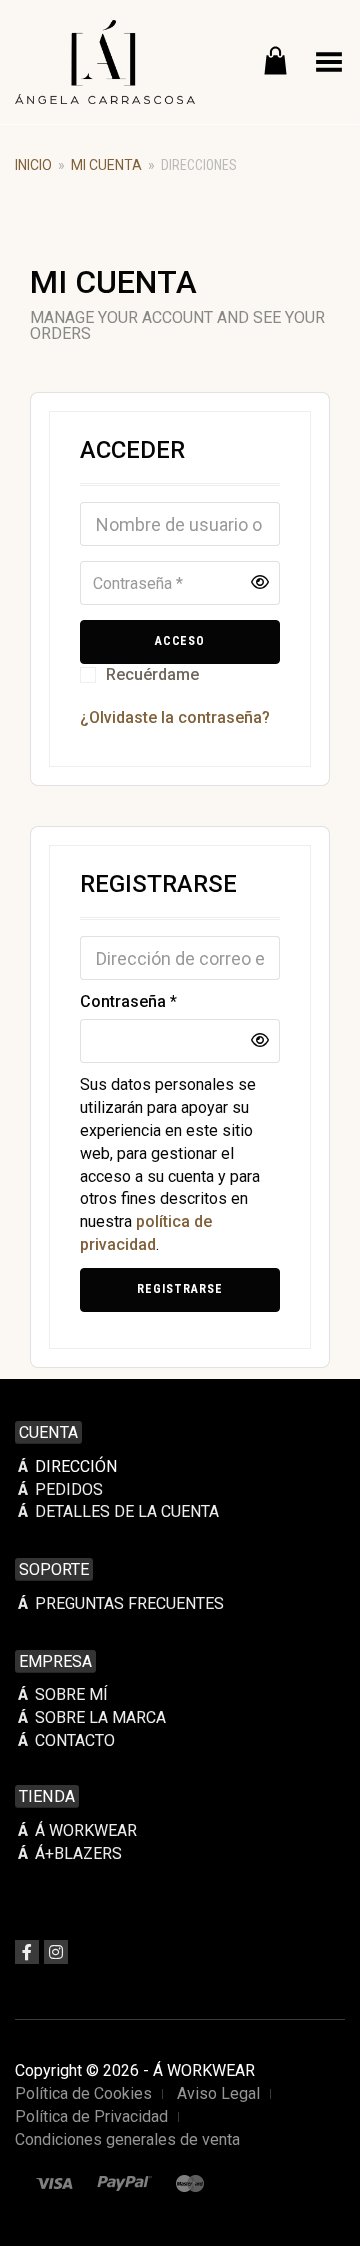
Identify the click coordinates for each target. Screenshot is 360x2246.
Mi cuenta (106, 165)
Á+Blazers (78, 1853)
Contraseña (128, 1001)
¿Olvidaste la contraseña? (175, 717)
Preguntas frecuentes (129, 1603)
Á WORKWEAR (86, 1830)
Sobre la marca (100, 1717)
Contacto (75, 1740)
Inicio (33, 165)
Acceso (180, 641)
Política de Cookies (83, 2093)
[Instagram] (56, 1952)
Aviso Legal (218, 2093)
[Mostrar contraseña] (260, 583)
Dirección (76, 1466)
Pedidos (69, 1489)
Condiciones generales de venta (127, 2139)
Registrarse (180, 1289)
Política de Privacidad (91, 2116)
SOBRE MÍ (71, 1694)
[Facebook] (27, 1952)
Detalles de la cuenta (127, 1511)
